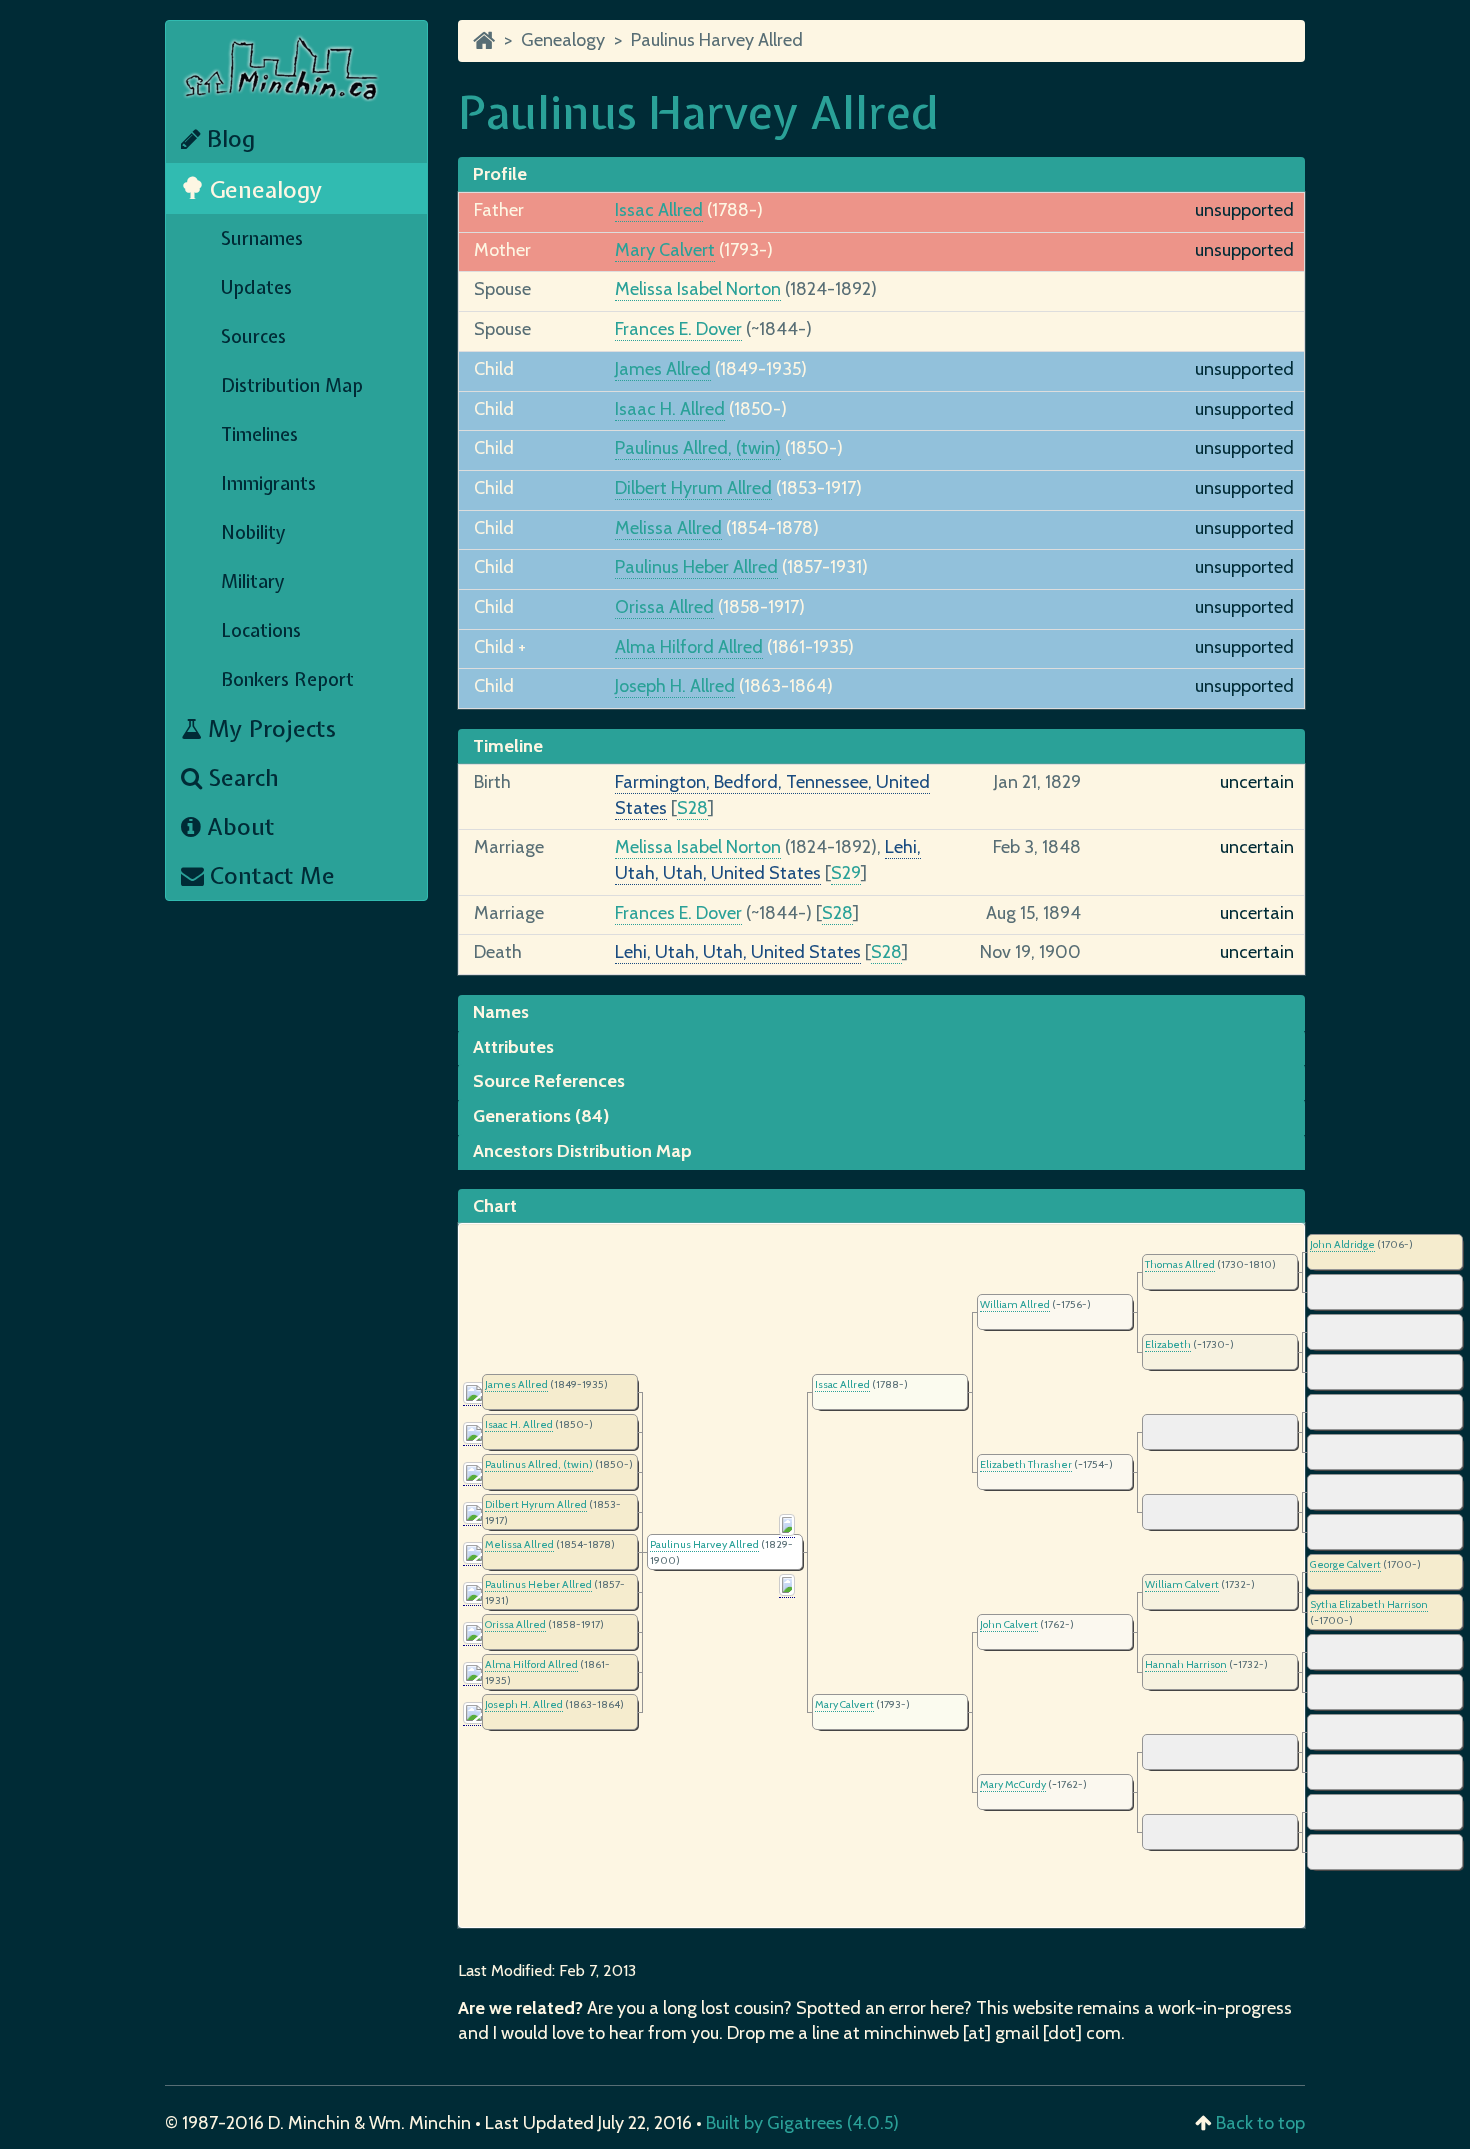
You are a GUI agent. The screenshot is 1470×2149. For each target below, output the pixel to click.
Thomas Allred (1180, 1264)
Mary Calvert (665, 250)
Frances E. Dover (678, 329)
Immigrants (268, 483)
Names (501, 1012)
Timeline (508, 746)
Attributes (513, 1047)
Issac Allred (659, 210)
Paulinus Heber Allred (696, 567)
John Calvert (1009, 1624)
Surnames (262, 238)
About (238, 826)
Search (240, 777)
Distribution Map (292, 385)
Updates (256, 287)
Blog (228, 138)
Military (253, 581)
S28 (692, 808)
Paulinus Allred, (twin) (698, 448)
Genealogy (263, 189)
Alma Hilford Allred (689, 647)
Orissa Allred (664, 607)
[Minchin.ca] (484, 40)
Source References (549, 1081)
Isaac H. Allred (670, 409)
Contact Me (269, 875)
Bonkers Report (287, 679)
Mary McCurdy (1013, 1784)
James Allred (663, 369)
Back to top (1260, 2123)
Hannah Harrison (1186, 1664)
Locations (261, 630)
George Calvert (1345, 1564)
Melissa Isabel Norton (698, 289)
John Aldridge (1342, 1244)
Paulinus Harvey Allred (717, 40)
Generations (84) (541, 1116)
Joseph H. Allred (675, 686)
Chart (495, 1206)
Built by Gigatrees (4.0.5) (802, 2123)
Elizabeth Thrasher (1026, 1464)
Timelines (259, 434)
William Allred (1015, 1304)
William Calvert (1182, 1584)
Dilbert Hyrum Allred (693, 488)
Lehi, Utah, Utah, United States (738, 952)
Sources (253, 336)
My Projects (269, 728)
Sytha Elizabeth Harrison (1369, 1604)
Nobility (253, 532)
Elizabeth (1168, 1344)
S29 (846, 873)
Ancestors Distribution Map (582, 1151)
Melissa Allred (668, 528)
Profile (500, 174)
